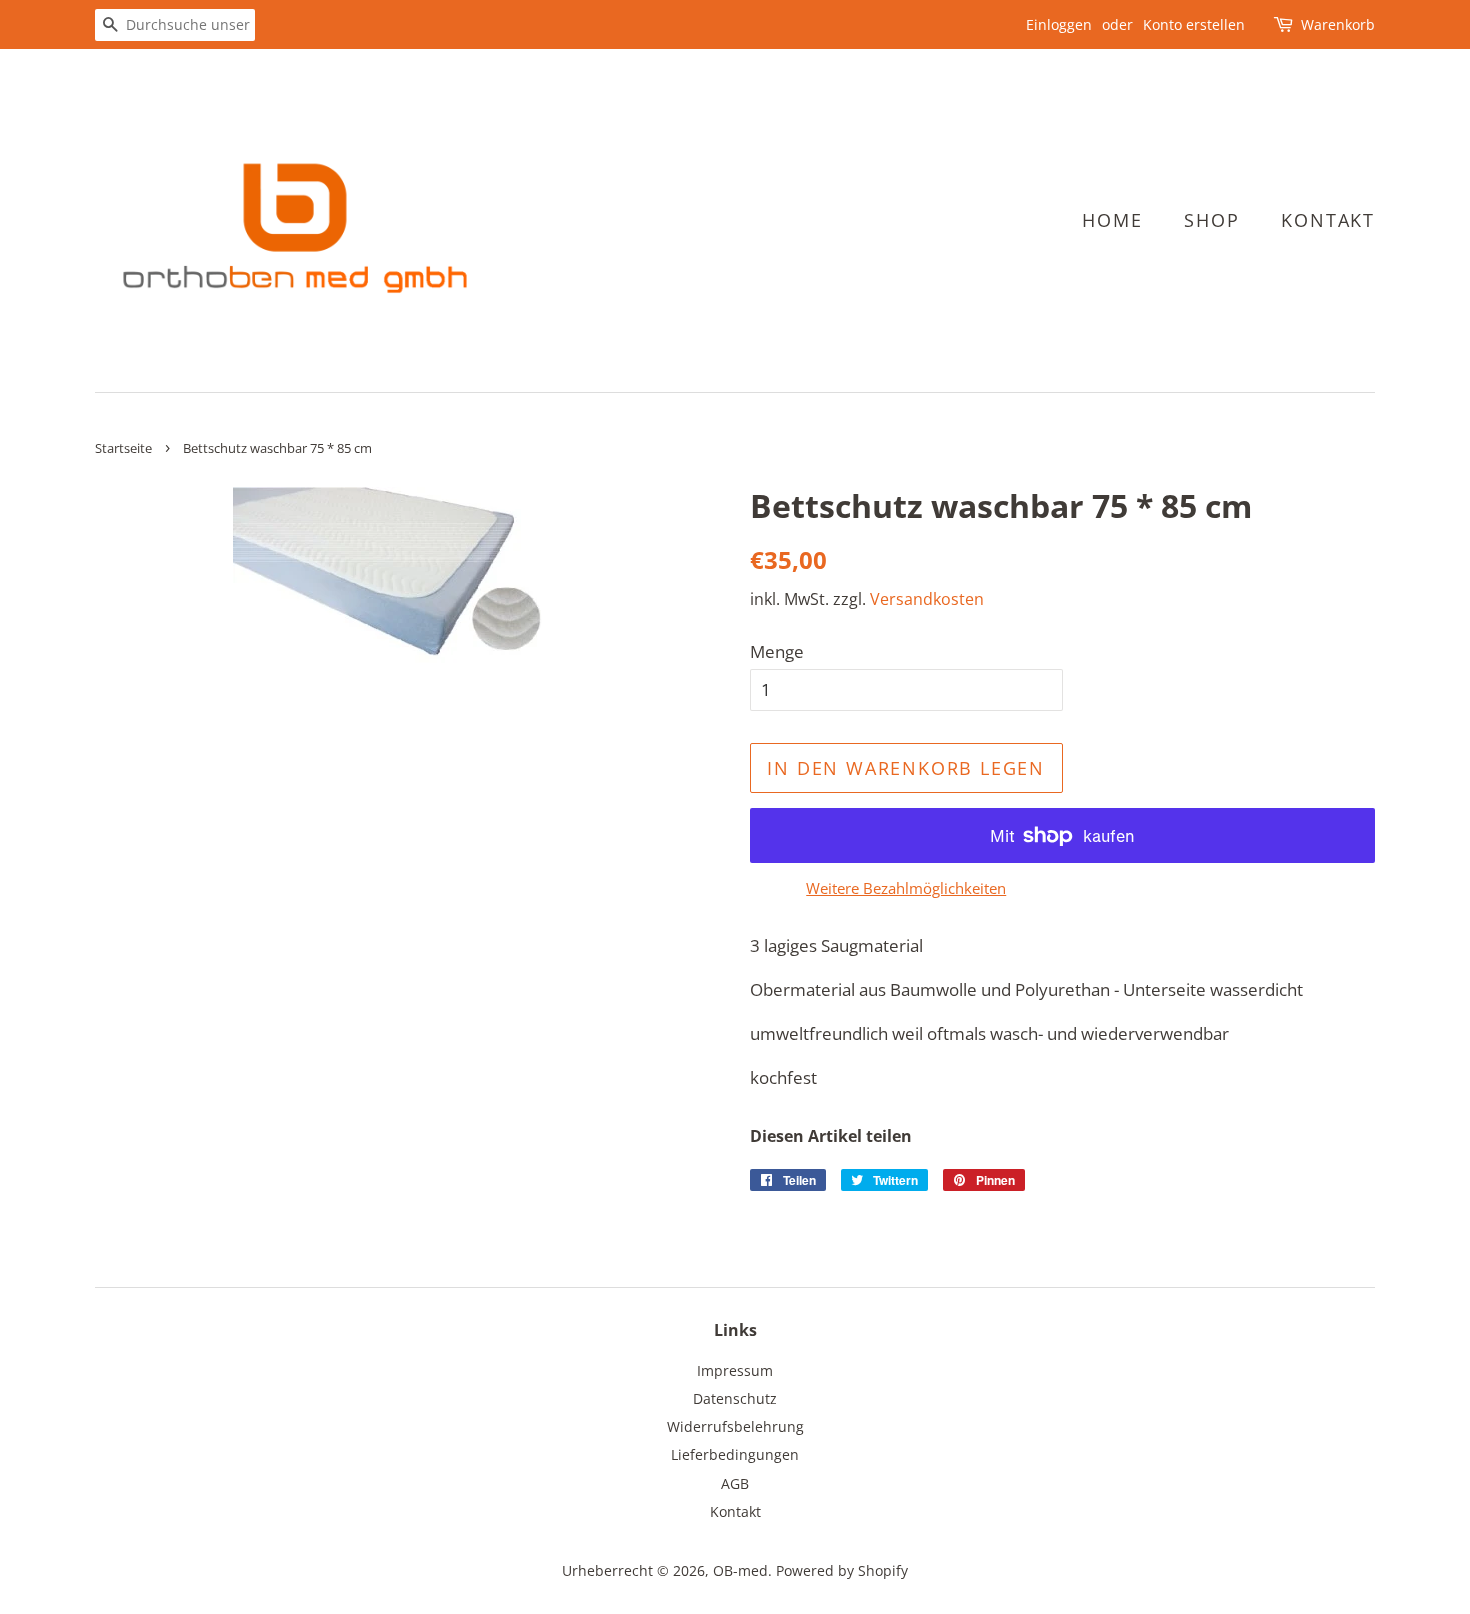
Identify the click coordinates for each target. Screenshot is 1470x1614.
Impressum (735, 1370)
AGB (735, 1483)
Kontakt (1328, 220)
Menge (777, 651)
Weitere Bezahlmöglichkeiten (906, 888)
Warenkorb (1338, 24)
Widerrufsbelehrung (735, 1426)
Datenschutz (735, 1398)
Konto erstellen (1194, 24)
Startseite (123, 448)
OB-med (740, 1570)
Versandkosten (927, 599)
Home (1112, 220)
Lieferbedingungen (735, 1454)
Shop (1211, 220)
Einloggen (1059, 24)
